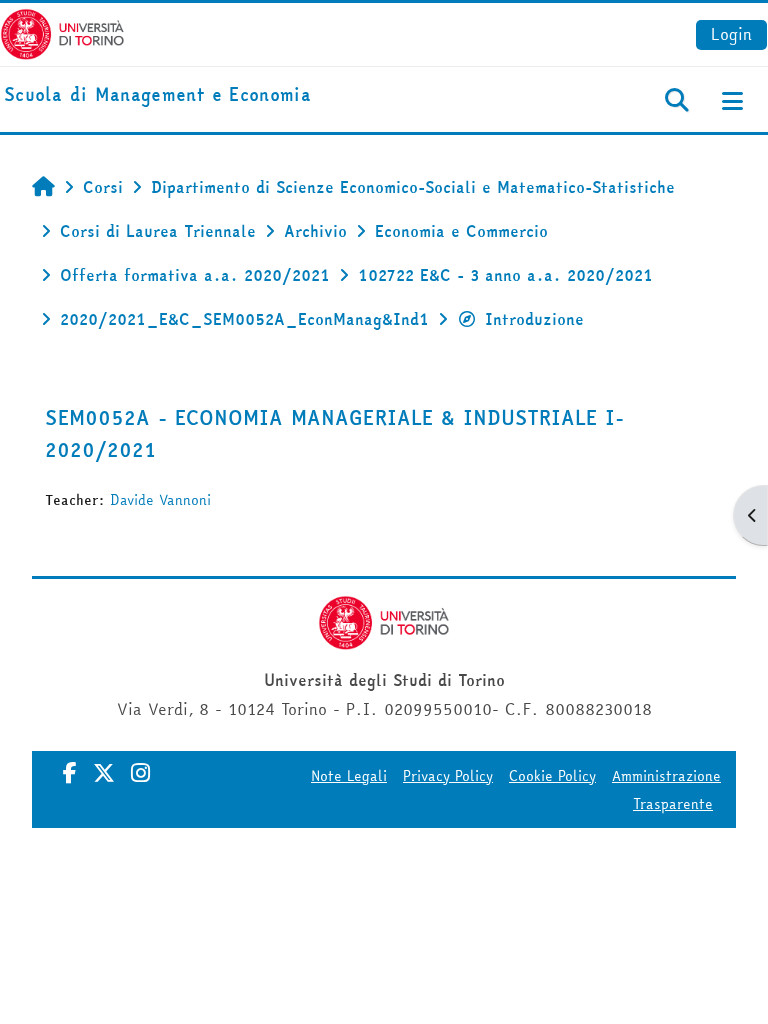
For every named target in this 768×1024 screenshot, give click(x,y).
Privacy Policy (448, 776)
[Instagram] (140, 773)
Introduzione (534, 319)
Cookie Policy (552, 776)
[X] (104, 773)
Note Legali (349, 776)
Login (731, 34)
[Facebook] (70, 773)
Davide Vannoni (160, 500)
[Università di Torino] (62, 32)
